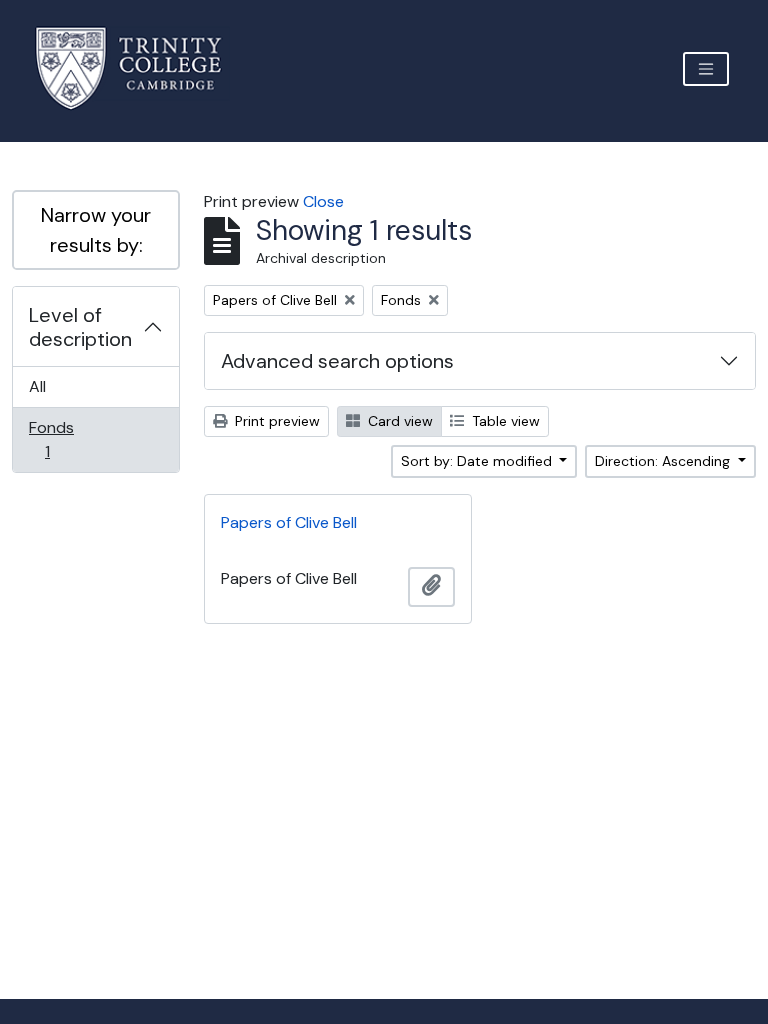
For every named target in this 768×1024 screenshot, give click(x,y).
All (37, 386)
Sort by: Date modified (478, 461)
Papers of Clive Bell (289, 522)
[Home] (140, 68)
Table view (504, 421)
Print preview (275, 421)
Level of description (80, 327)
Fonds (61, 439)
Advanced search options (337, 361)
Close (323, 201)
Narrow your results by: (96, 230)
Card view (398, 421)
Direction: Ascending (664, 461)
